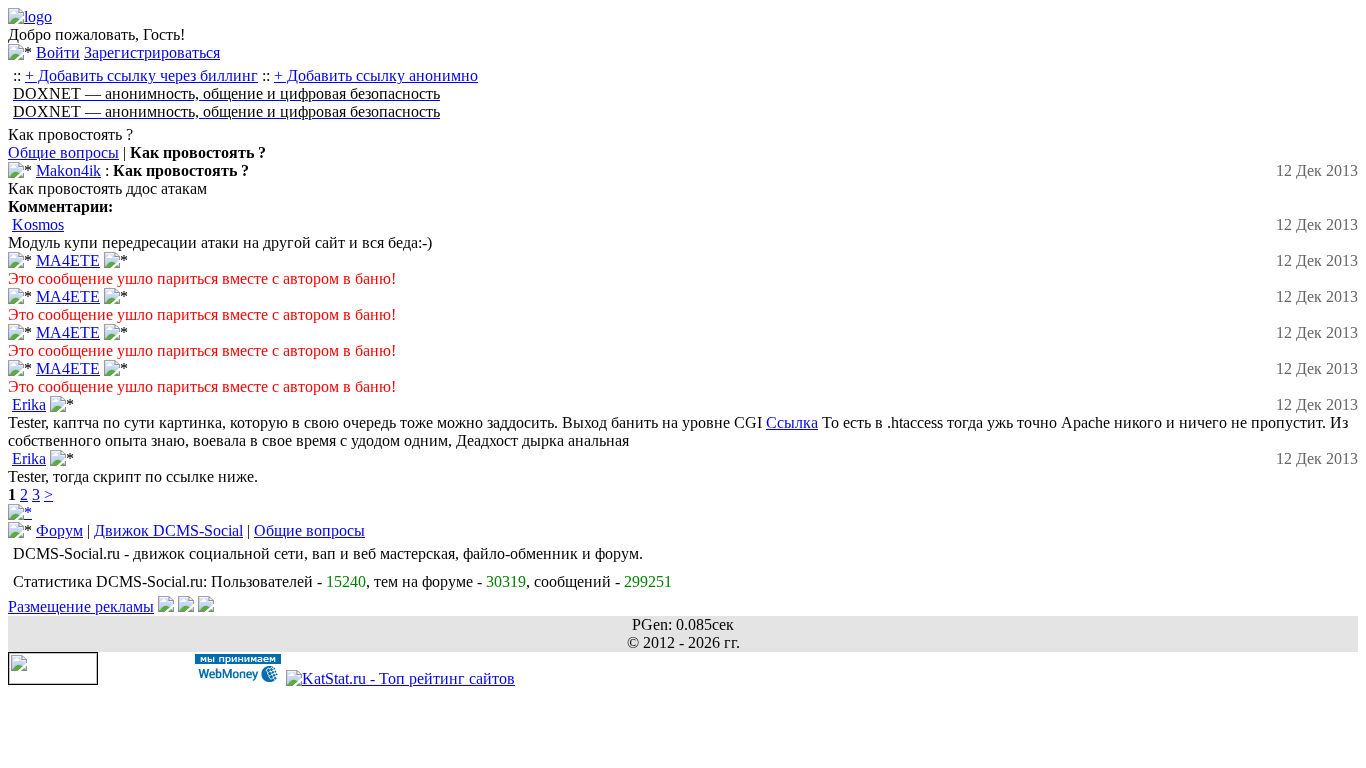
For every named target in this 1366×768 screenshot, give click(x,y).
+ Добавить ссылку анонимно (376, 75)
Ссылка (792, 422)
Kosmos (38, 224)
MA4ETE (68, 260)
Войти (58, 52)
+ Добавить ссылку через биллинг (141, 75)
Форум (59, 530)
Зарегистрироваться (152, 52)
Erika (29, 404)
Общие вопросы (63, 152)
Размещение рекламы (81, 606)
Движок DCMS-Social (168, 530)
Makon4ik (68, 170)
